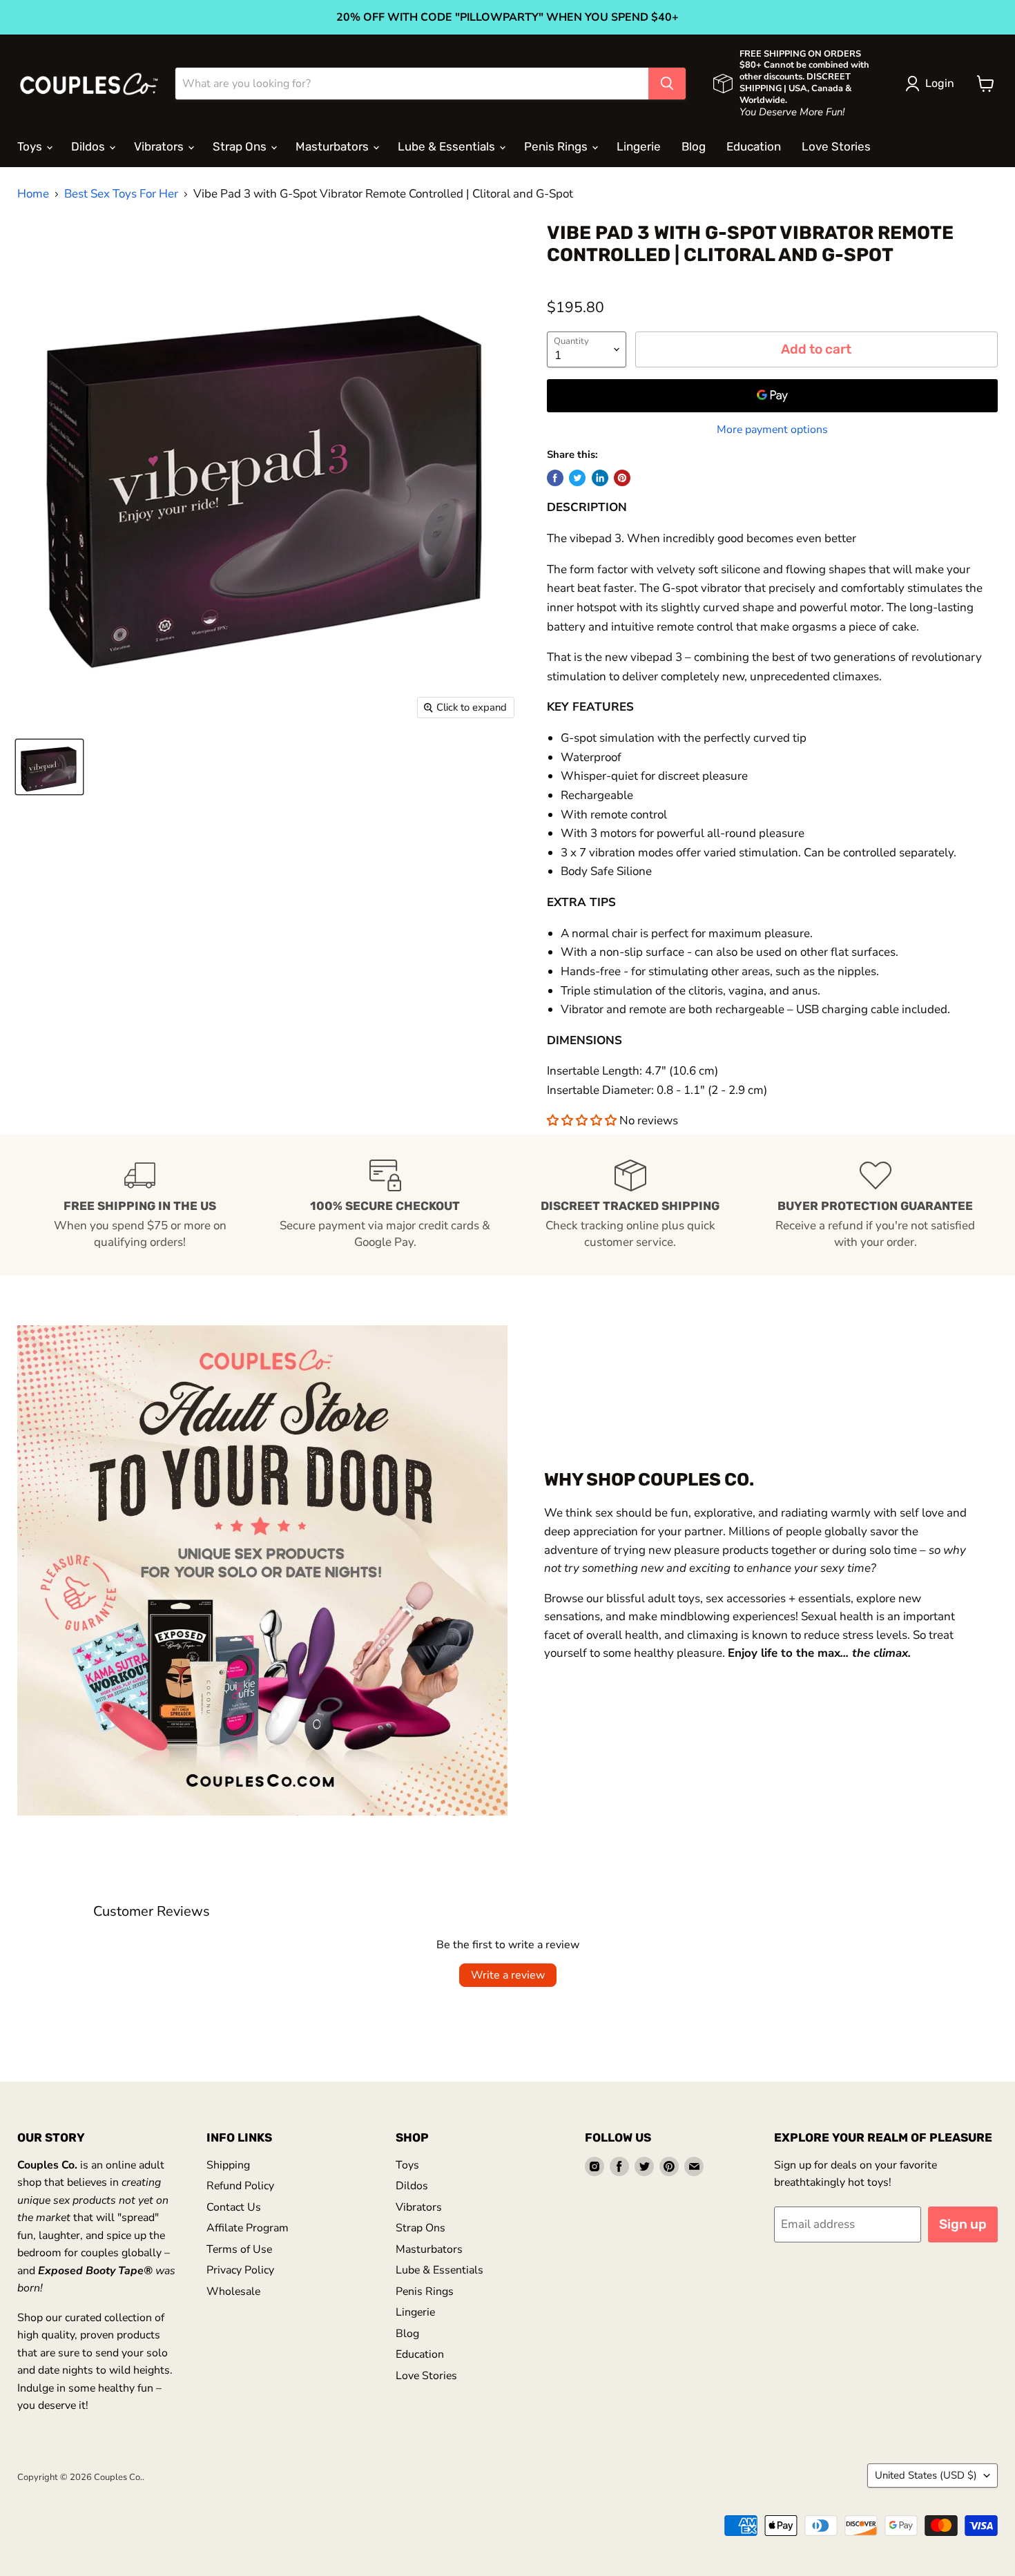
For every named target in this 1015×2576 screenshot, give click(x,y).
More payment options (772, 430)
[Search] (667, 84)
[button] (583, 1121)
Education (754, 146)
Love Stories (836, 146)
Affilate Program (248, 2228)
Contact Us (234, 2207)
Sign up (963, 2224)
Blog (694, 146)
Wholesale (233, 2291)
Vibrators (160, 146)
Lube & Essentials (448, 146)
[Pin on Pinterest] (622, 478)
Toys (31, 146)
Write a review (508, 1975)
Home (33, 194)
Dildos (89, 146)
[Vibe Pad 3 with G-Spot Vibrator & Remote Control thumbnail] (49, 767)
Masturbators (333, 146)
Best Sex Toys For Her (121, 194)
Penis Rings (557, 146)
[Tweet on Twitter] (577, 478)
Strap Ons (241, 146)
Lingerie (639, 146)
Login (940, 83)
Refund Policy (240, 2186)
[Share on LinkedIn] (600, 478)
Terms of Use (239, 2249)
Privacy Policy (240, 2270)
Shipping (228, 2165)
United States (926, 2475)
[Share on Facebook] (555, 478)
